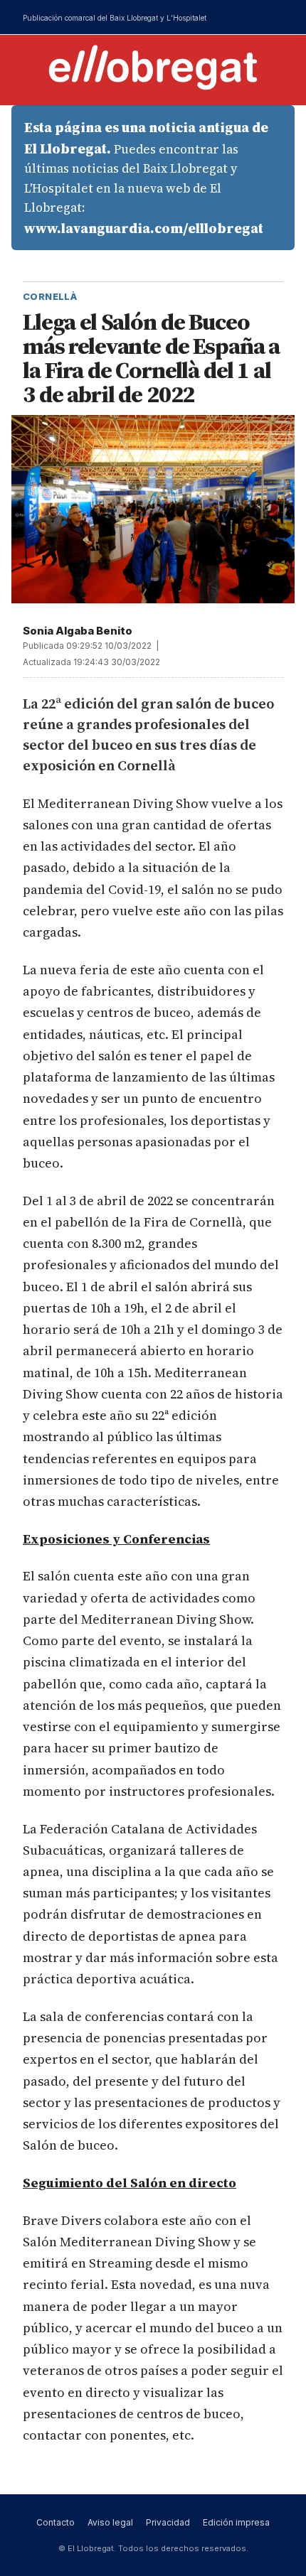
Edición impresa (236, 2522)
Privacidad (168, 2522)
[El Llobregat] (153, 67)
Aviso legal (110, 2522)
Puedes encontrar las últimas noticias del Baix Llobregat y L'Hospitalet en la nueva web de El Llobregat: (146, 178)
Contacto (56, 2522)
